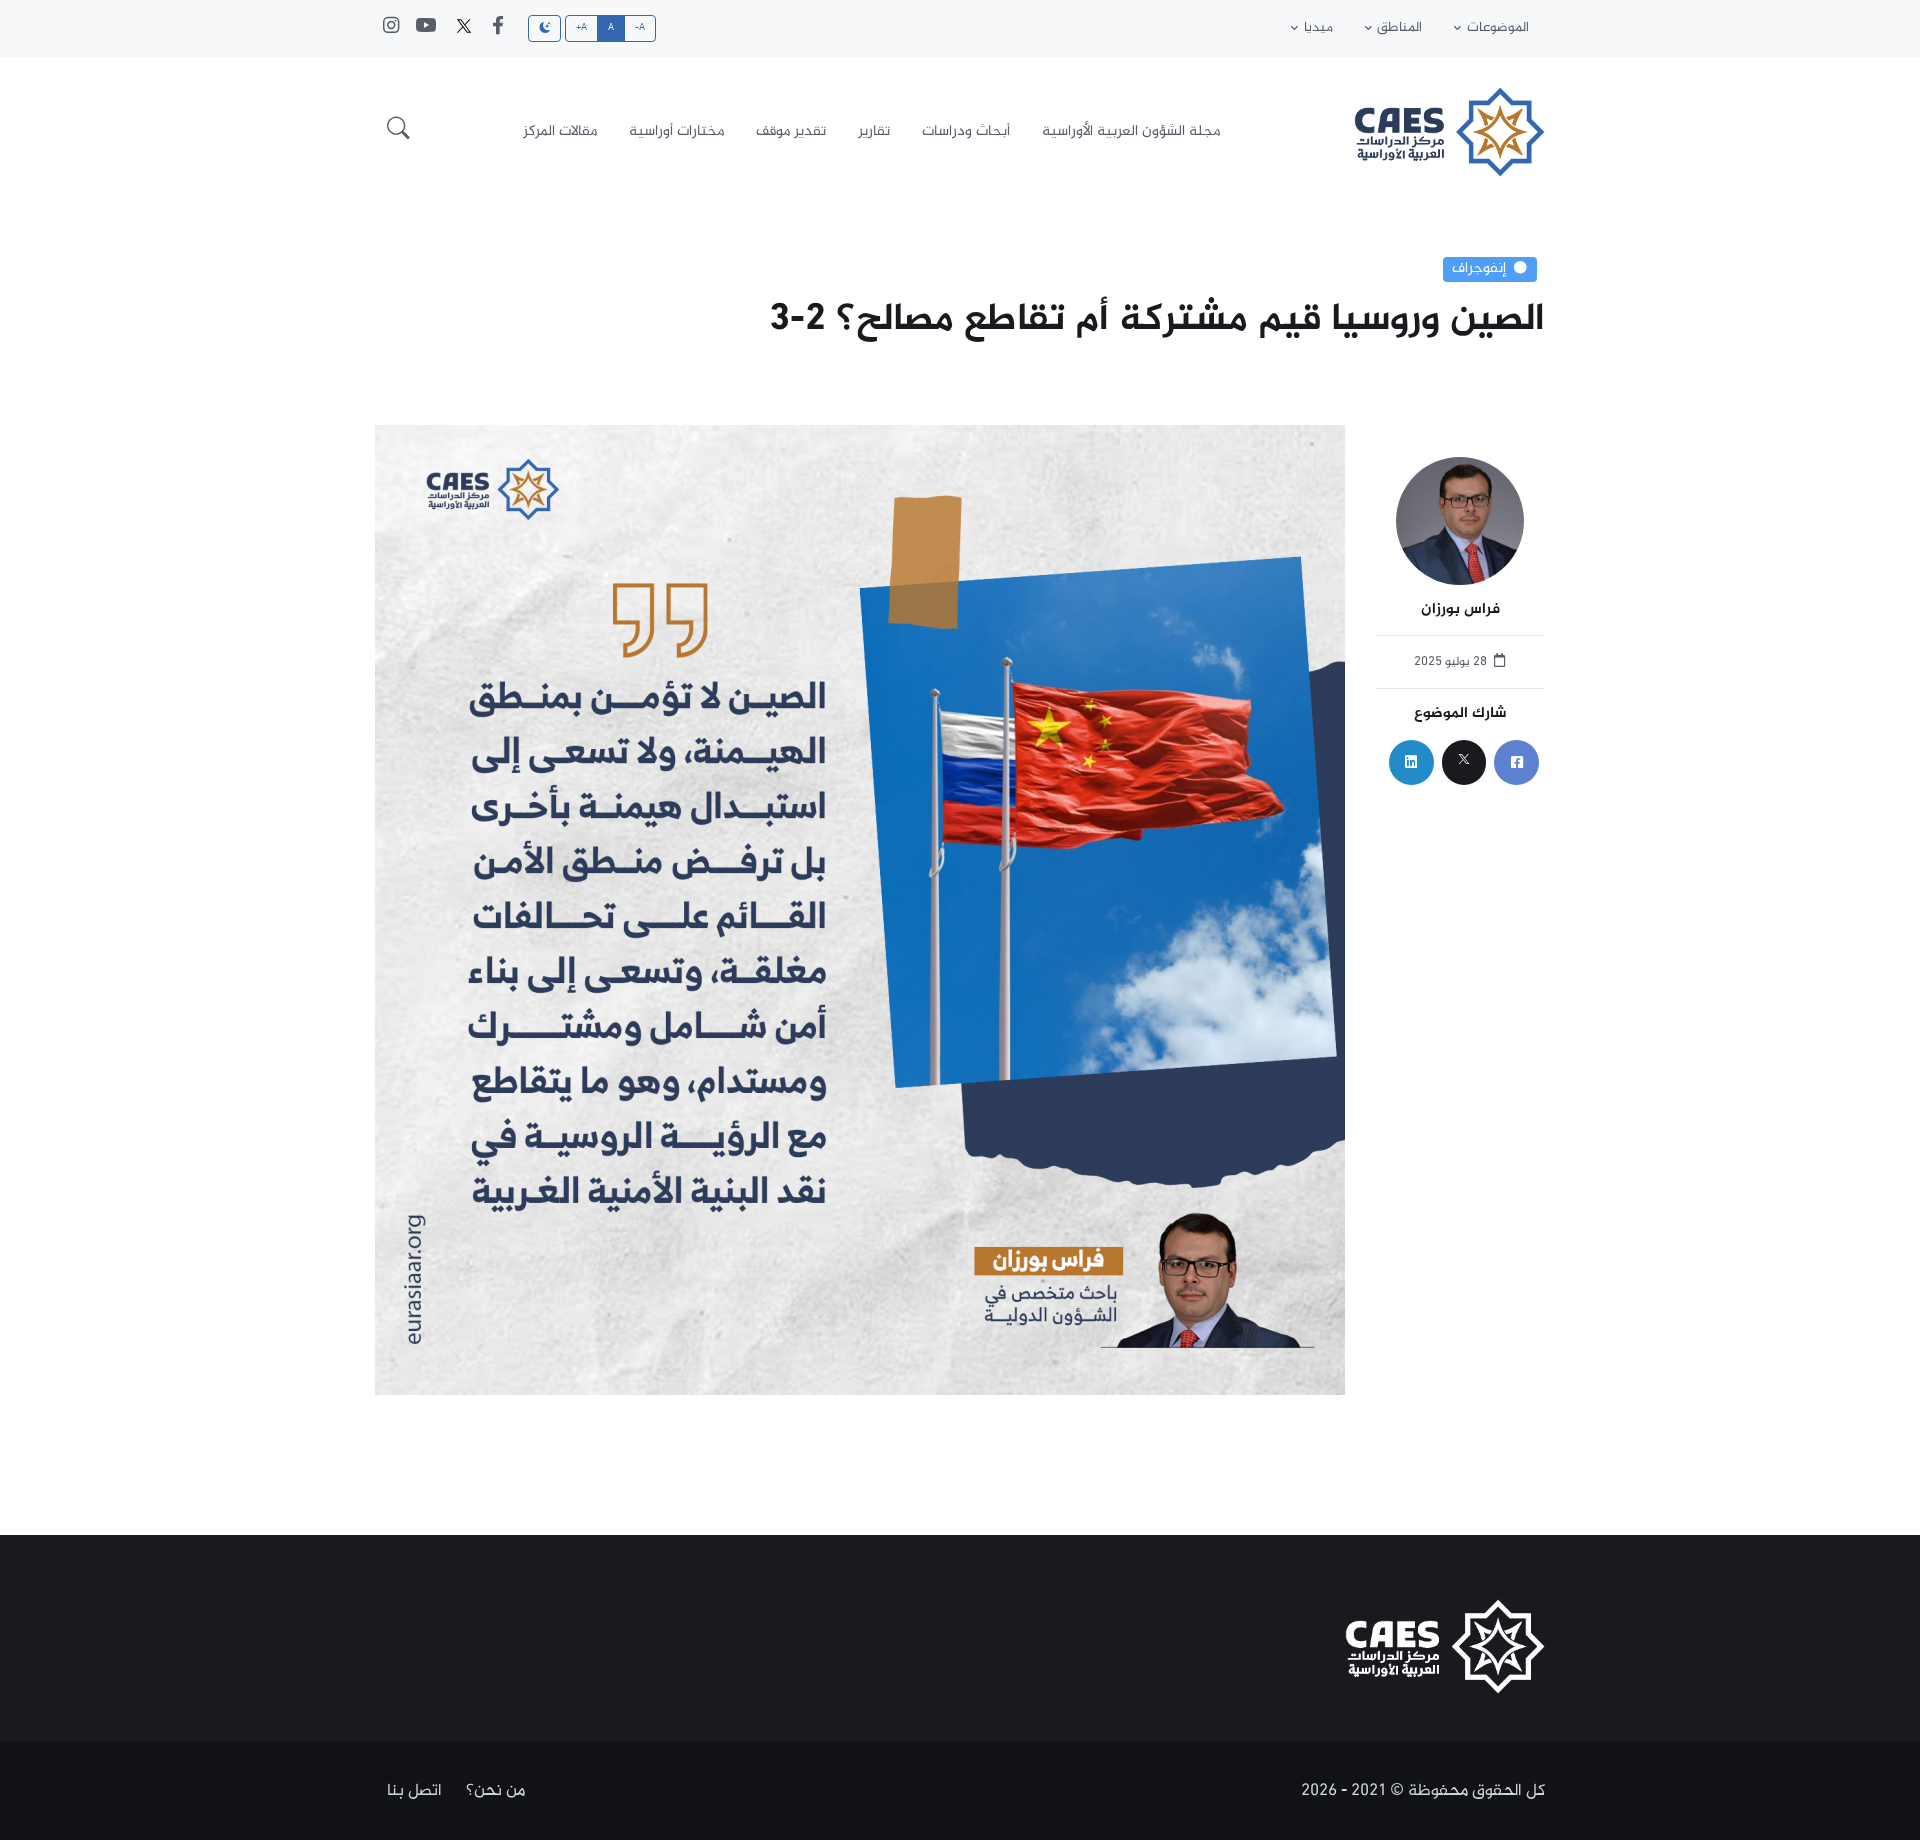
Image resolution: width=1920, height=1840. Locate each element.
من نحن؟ (495, 1791)
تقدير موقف (791, 131)
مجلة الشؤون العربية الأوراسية (1131, 131)
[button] (398, 132)
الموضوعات (1498, 28)
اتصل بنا (414, 1791)
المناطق (1399, 28)
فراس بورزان (1460, 610)
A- (640, 28)
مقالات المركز (560, 131)
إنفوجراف (1479, 269)
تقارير (874, 131)
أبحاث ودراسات (966, 131)
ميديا (1318, 28)
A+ (582, 28)
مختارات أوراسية (676, 131)
